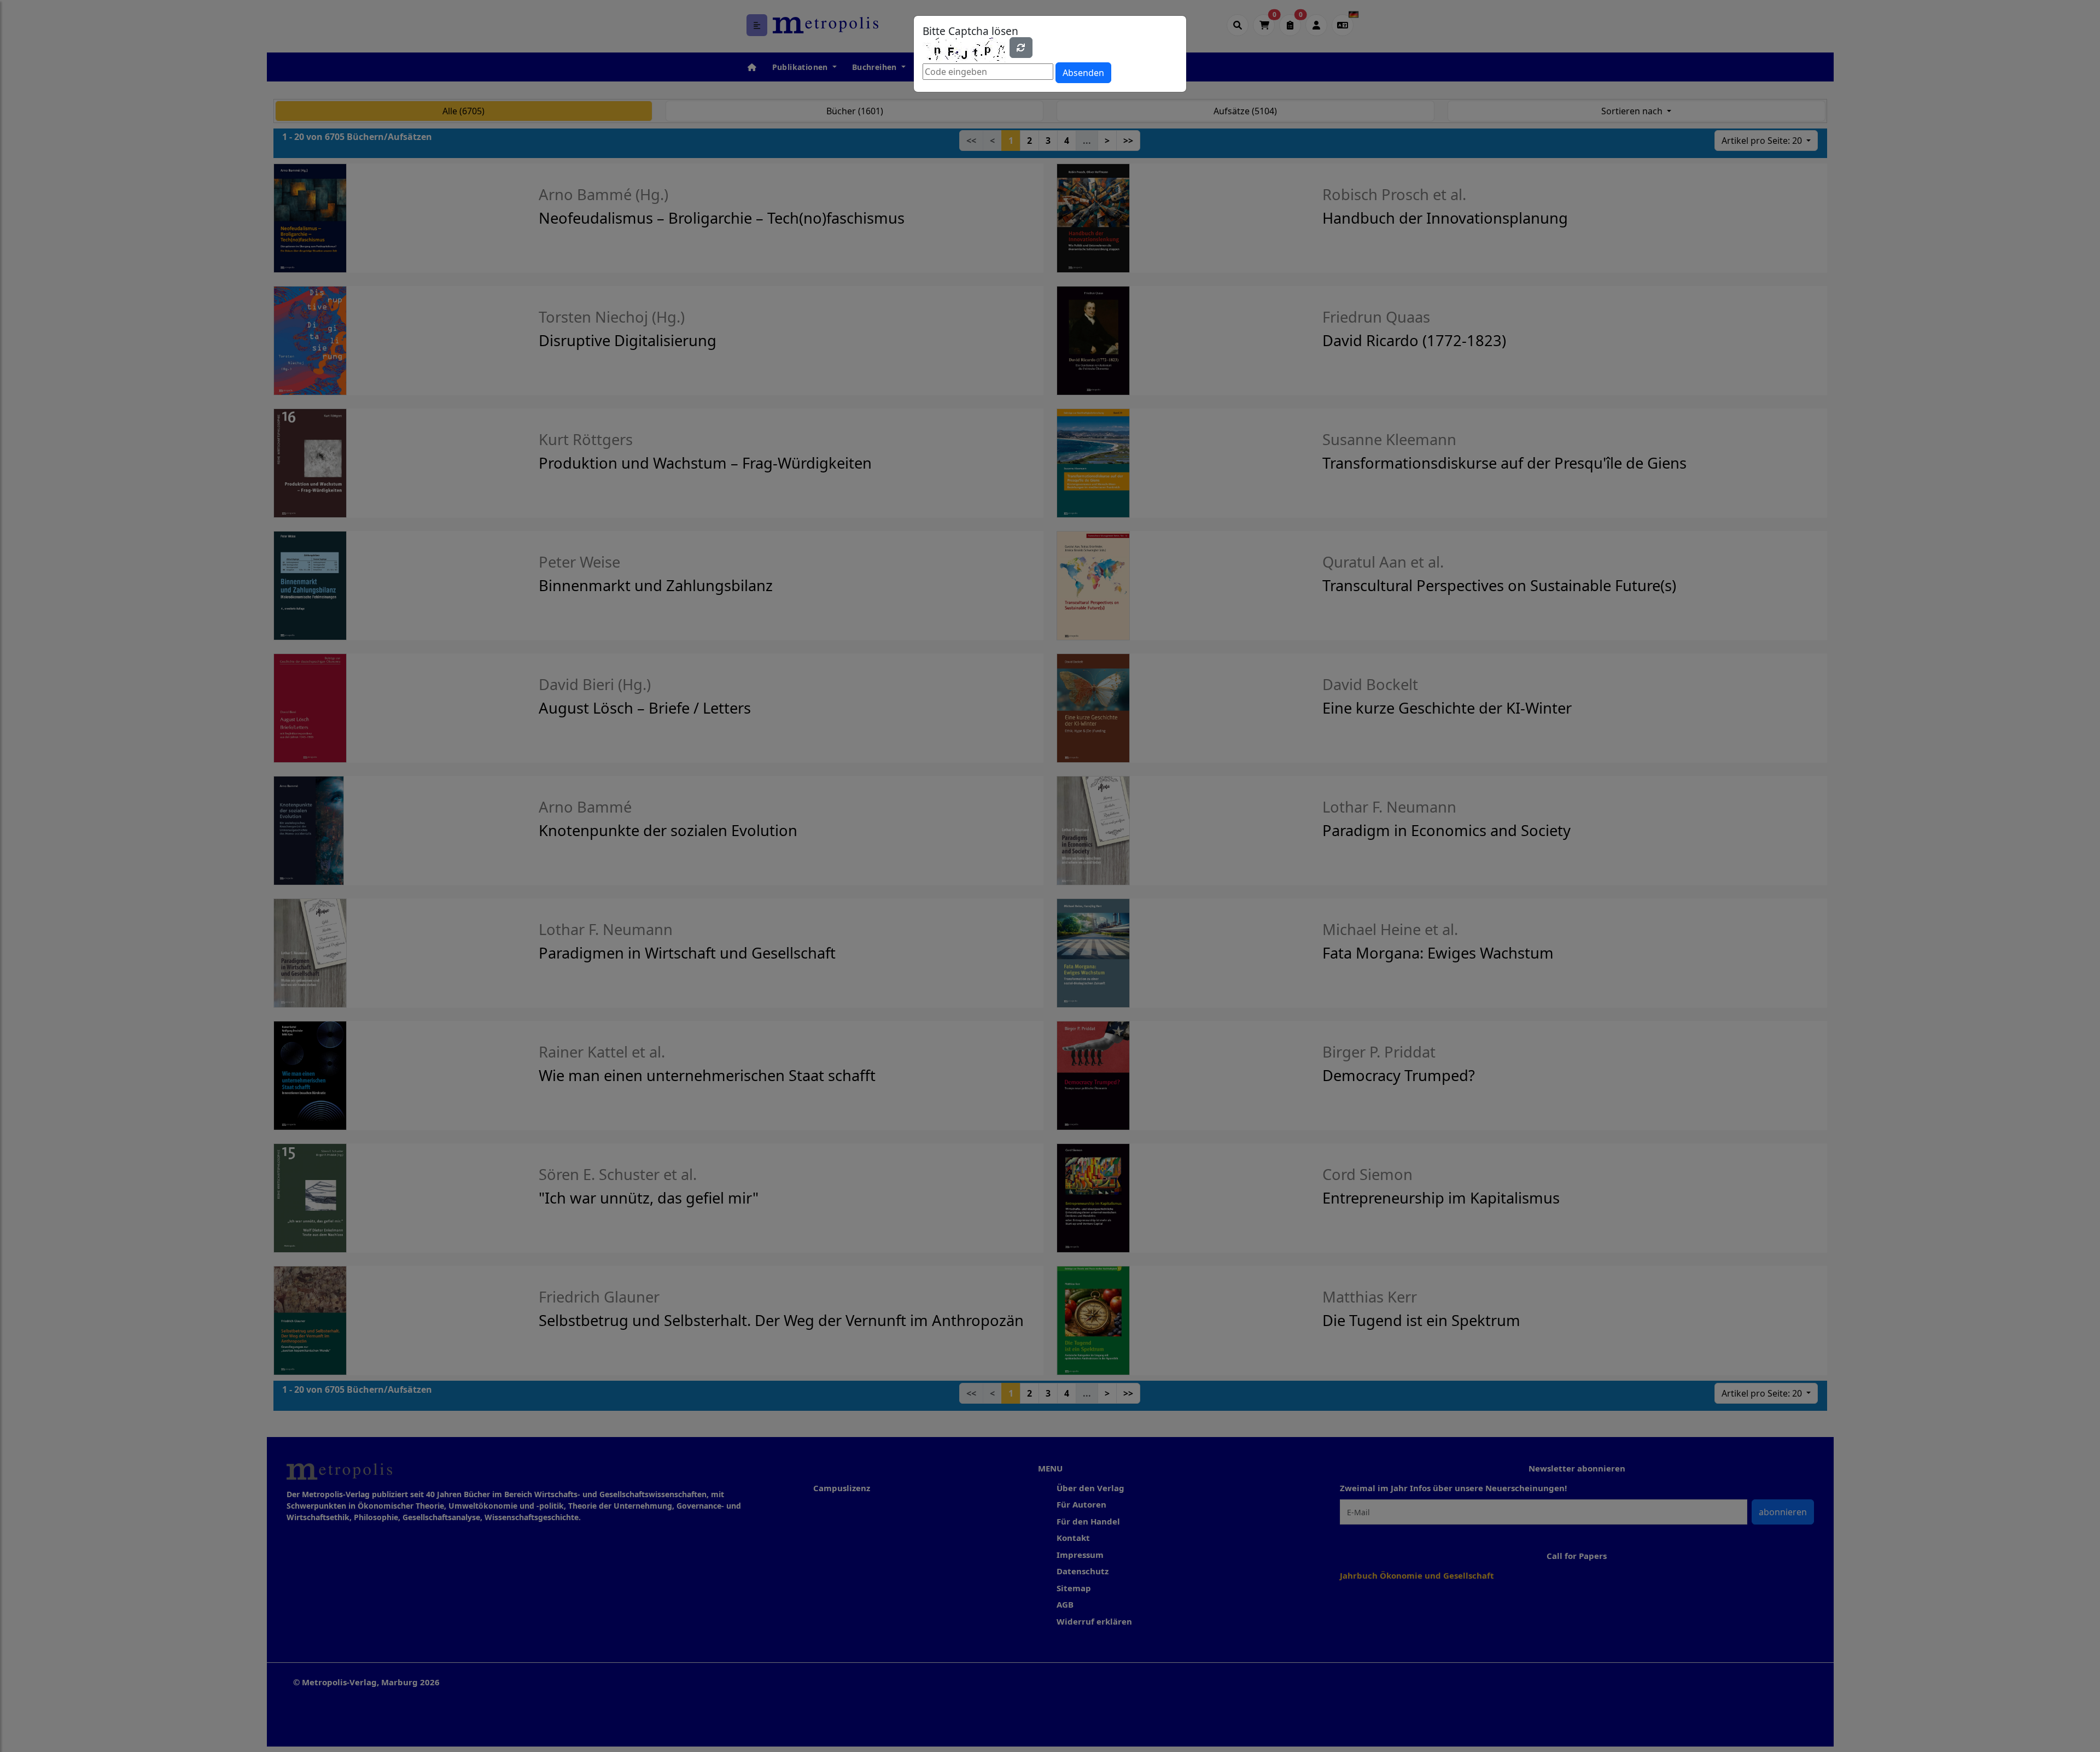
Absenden (1083, 73)
